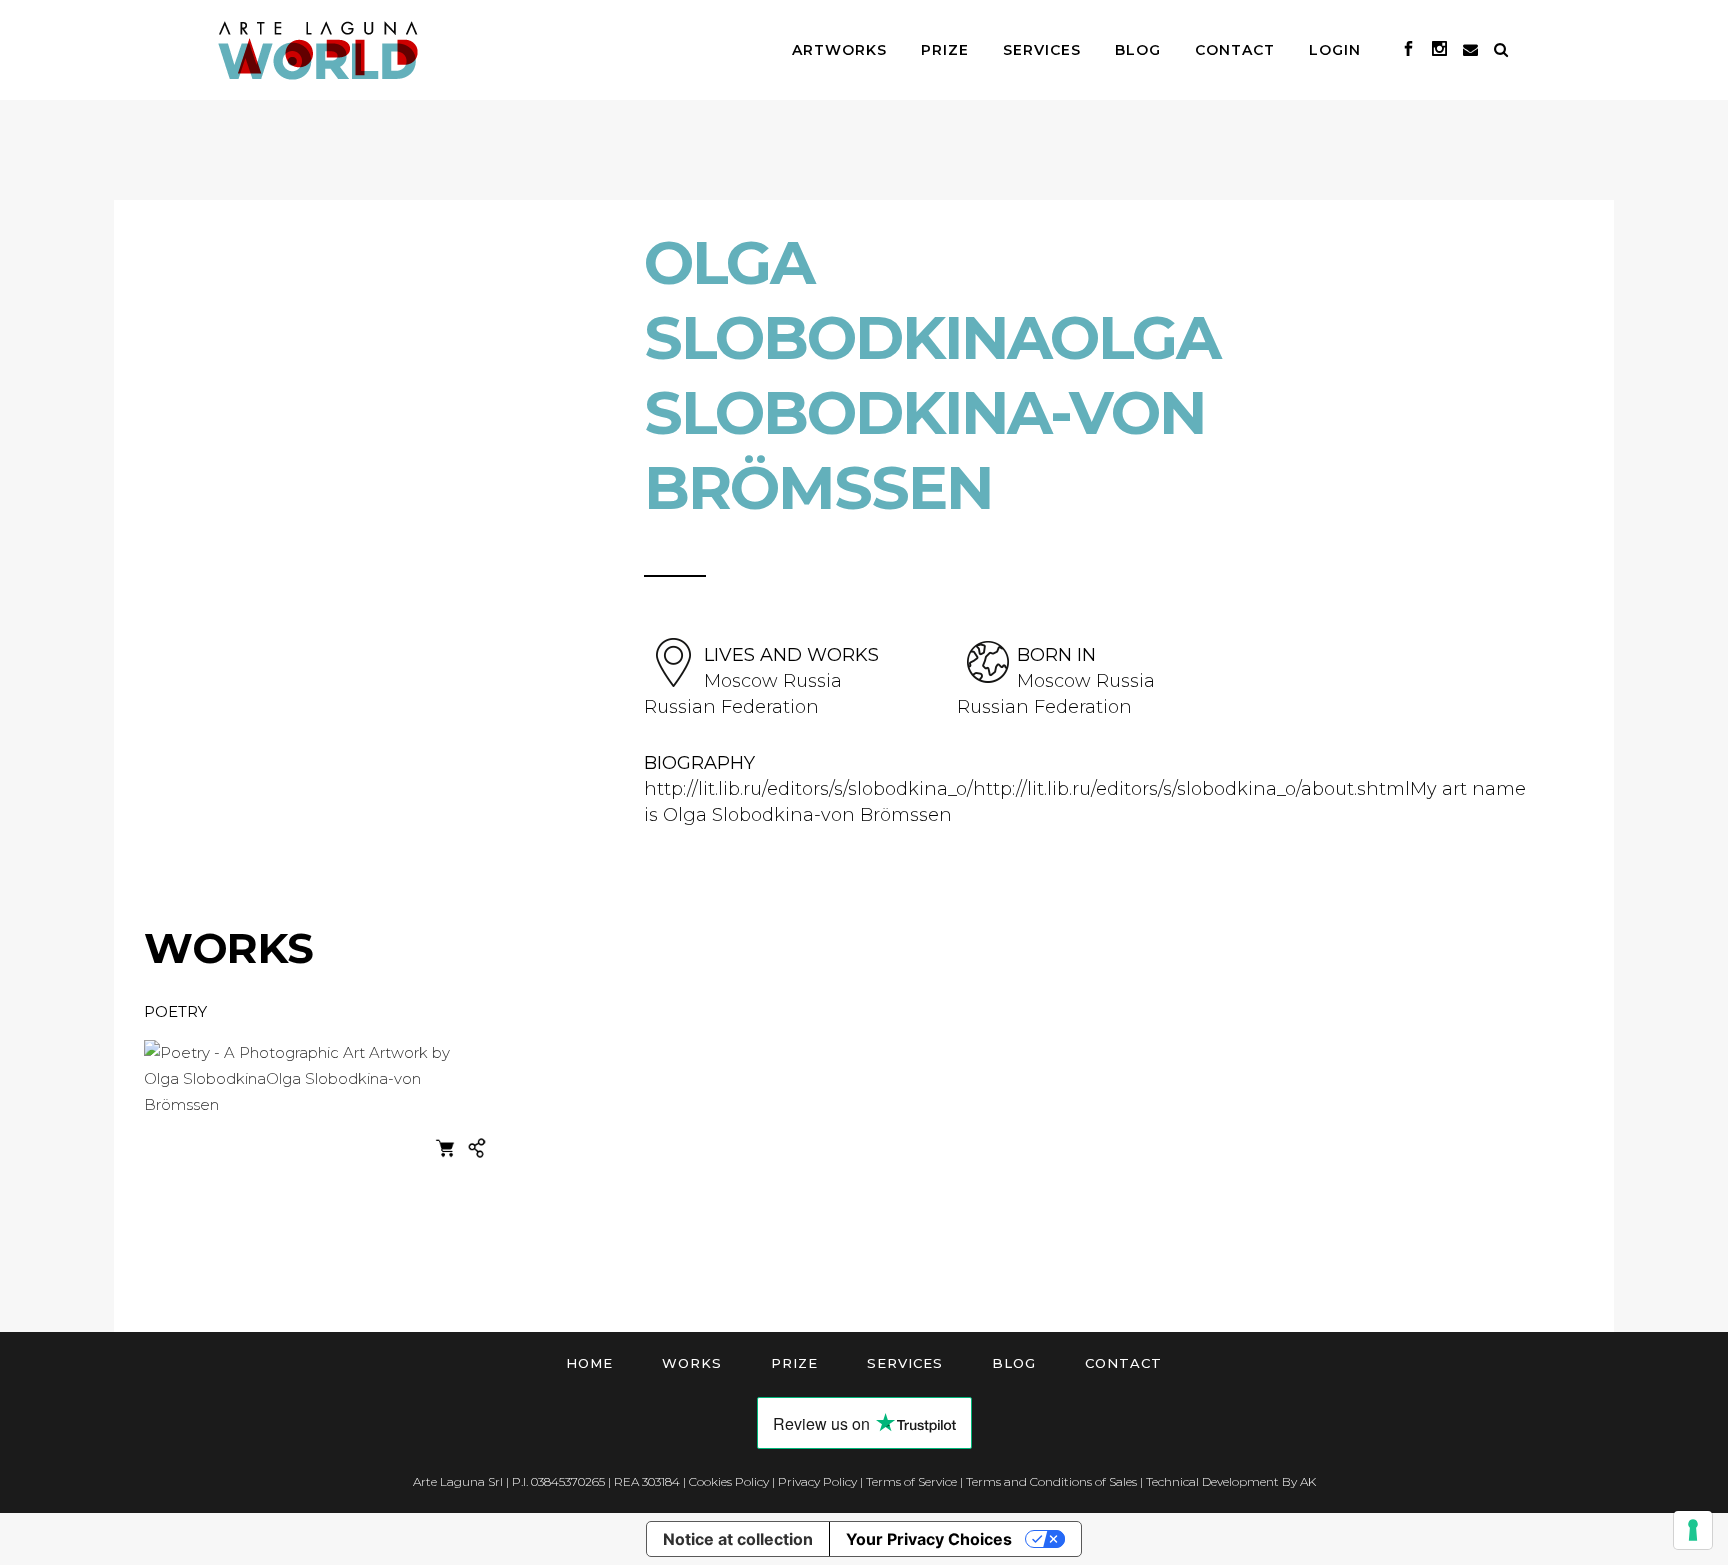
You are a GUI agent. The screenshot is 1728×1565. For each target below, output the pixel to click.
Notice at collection (738, 1539)
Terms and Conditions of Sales (1051, 1481)
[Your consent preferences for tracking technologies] (1693, 1530)
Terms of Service (911, 1481)
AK (1308, 1481)
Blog (1014, 1363)
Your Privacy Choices (929, 1539)
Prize (794, 1363)
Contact (1123, 1363)
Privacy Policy (817, 1481)
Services (905, 1363)
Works (692, 1363)
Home (589, 1363)
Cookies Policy (729, 1481)
